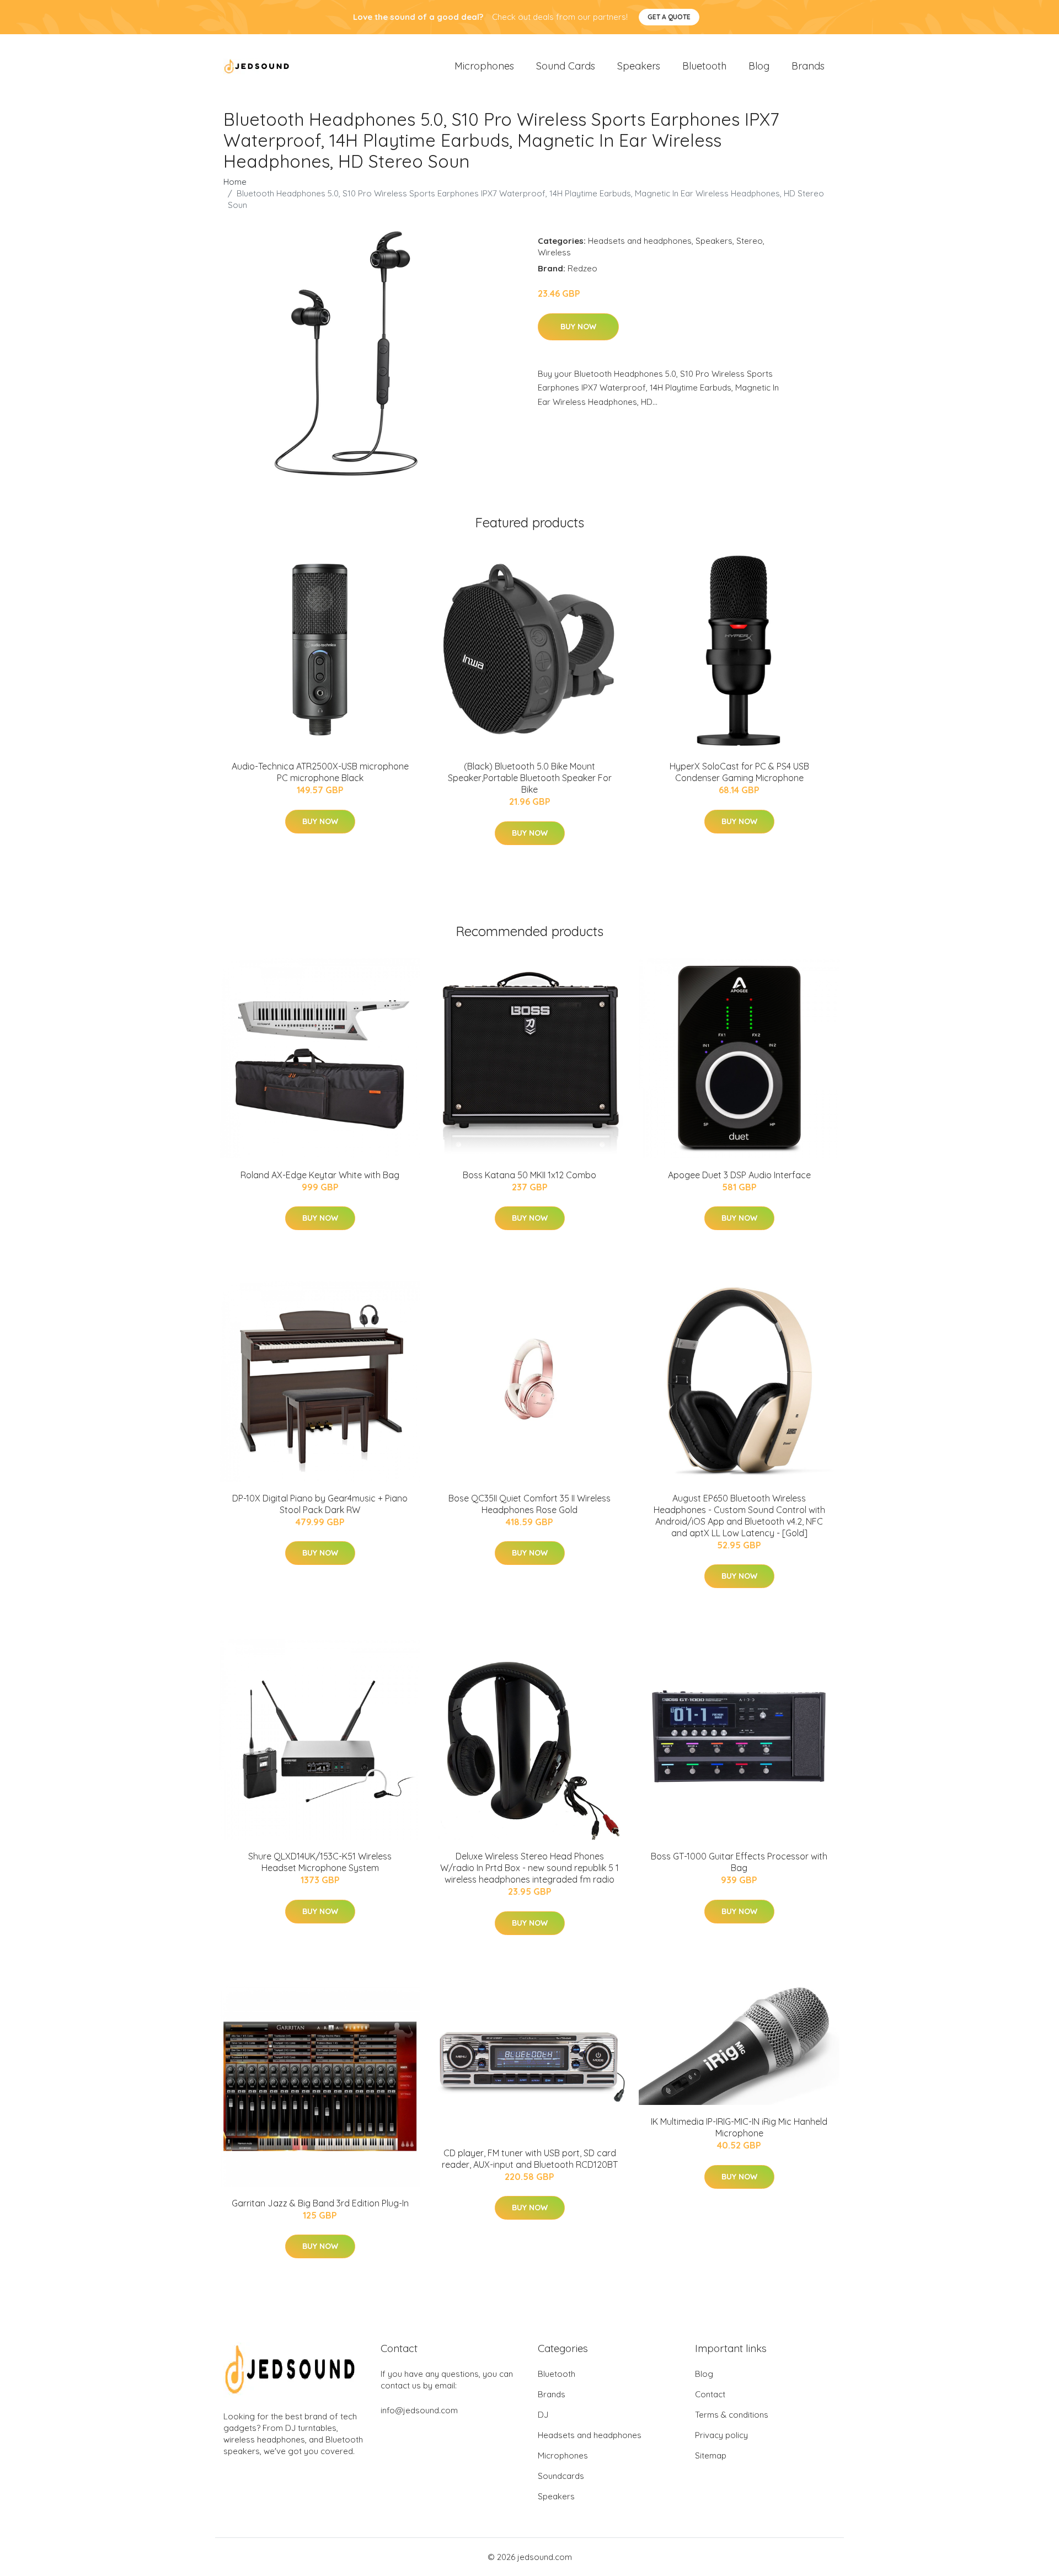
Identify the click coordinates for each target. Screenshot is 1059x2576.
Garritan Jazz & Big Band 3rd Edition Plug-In (320, 2203)
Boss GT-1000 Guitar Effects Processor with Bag (739, 1862)
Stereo (750, 241)
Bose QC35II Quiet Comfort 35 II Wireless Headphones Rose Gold (529, 1504)
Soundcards (561, 2476)
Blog (759, 66)
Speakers (639, 66)
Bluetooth (704, 66)
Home (235, 182)
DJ (543, 2415)
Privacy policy (721, 2435)
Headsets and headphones (640, 241)
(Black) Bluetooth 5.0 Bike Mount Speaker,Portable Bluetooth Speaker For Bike (530, 778)
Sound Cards (566, 66)
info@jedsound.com (419, 2410)
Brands (808, 66)
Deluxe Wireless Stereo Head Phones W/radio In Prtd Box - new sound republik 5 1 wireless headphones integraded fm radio (529, 1868)
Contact (710, 2394)
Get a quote (669, 17)
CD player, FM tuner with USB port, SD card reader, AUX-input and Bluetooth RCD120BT (530, 2159)
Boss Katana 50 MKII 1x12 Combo (529, 1175)
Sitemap (711, 2455)
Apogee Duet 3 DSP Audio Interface (739, 1175)
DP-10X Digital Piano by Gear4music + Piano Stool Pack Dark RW (320, 1504)
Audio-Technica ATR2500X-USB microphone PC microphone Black (320, 772)
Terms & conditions (732, 2415)
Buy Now (578, 327)
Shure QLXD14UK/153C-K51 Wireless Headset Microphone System (320, 1862)
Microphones (484, 66)
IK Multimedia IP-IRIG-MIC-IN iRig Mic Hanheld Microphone (739, 2127)
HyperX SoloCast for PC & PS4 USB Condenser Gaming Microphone (739, 772)
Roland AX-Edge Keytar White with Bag (320, 1175)
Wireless (554, 252)
